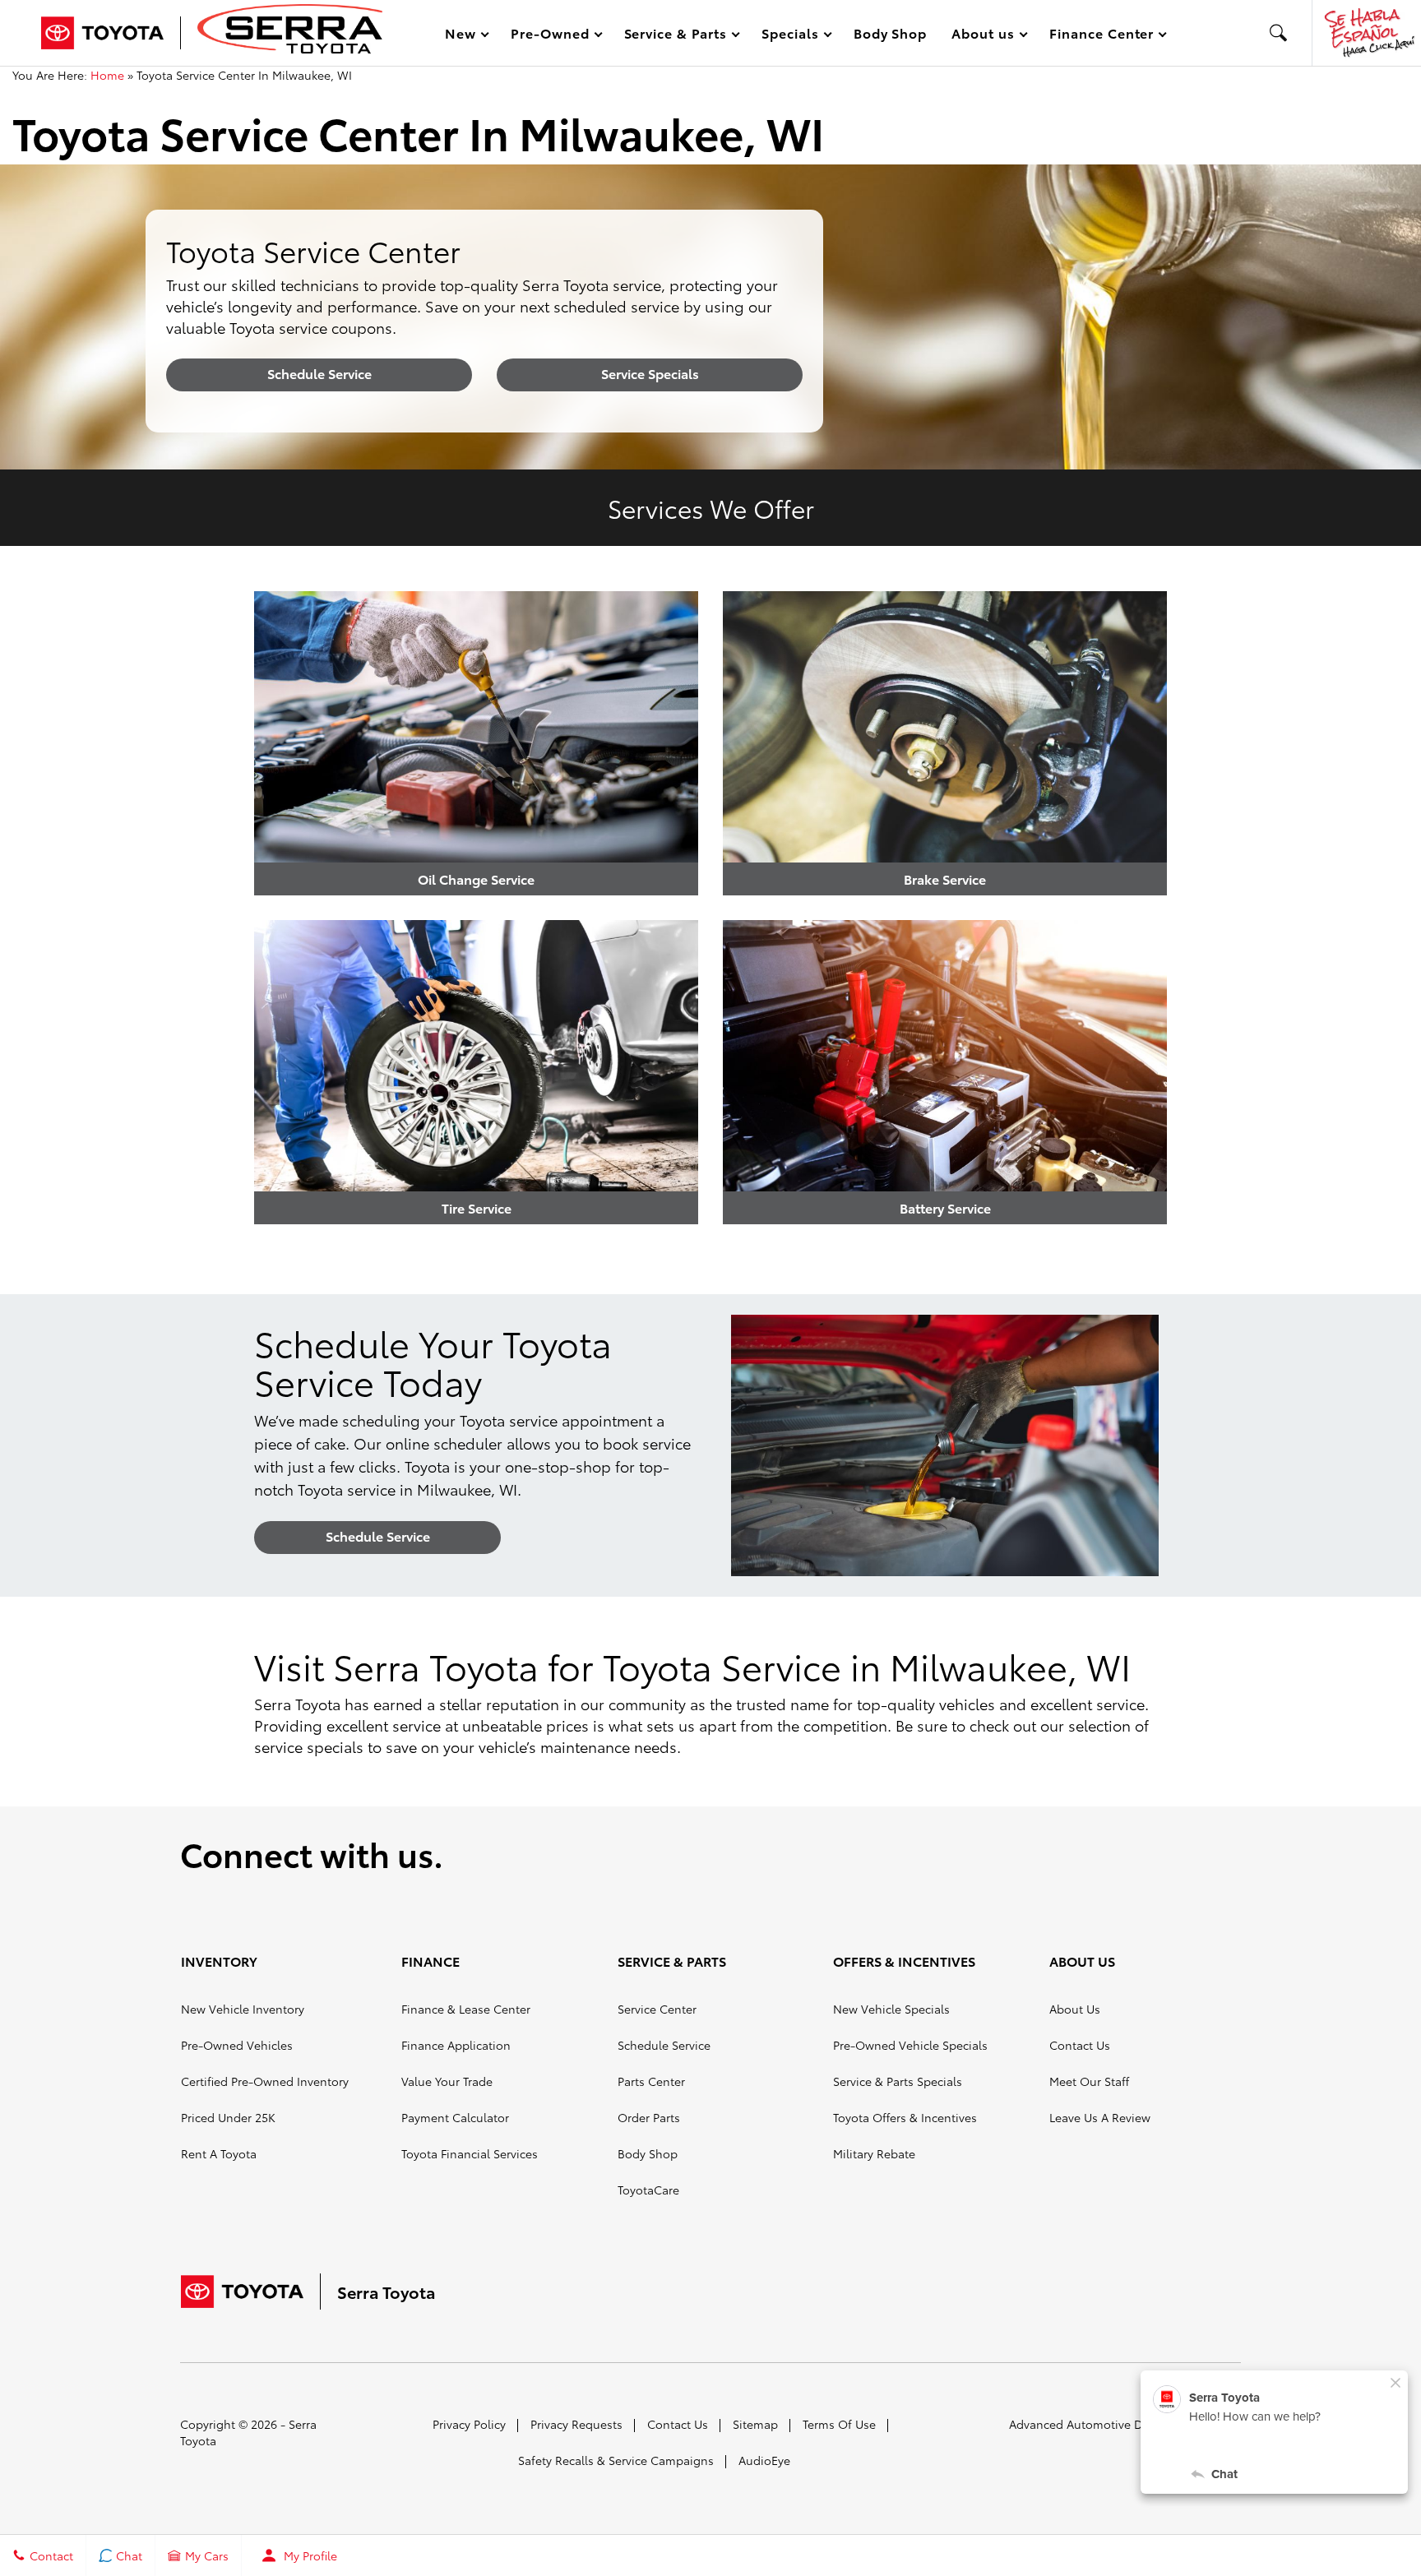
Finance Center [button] (1101, 36)
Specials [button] (790, 36)
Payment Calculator (455, 2117)
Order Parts (649, 2117)
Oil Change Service (476, 879)
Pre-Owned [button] (550, 36)
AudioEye (764, 2460)
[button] (1279, 33)
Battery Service (945, 1207)
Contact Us (1080, 2045)
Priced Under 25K (228, 2117)
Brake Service (945, 879)
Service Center (657, 2009)
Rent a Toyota (219, 2153)
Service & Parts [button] (675, 36)
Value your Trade (447, 2081)
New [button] (463, 36)
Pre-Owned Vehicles (237, 2045)
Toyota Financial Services (470, 2153)
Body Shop (891, 32)
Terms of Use (839, 2424)
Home (107, 75)
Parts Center (651, 2081)
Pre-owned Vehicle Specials (910, 2045)
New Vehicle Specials (891, 2009)
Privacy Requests (576, 2424)
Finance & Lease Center (466, 2009)
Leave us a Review (1100, 2117)
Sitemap (755, 2424)
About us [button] (983, 36)
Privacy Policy (469, 2424)
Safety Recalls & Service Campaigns (616, 2460)
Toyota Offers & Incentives (905, 2117)
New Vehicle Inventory (243, 2009)
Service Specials (650, 373)
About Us (1075, 2009)
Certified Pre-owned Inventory (265, 2081)
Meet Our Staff (1089, 2081)
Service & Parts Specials (898, 2081)
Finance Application (456, 2045)
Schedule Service (319, 373)
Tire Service (477, 1207)
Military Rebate (874, 2153)
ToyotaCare (648, 2190)
